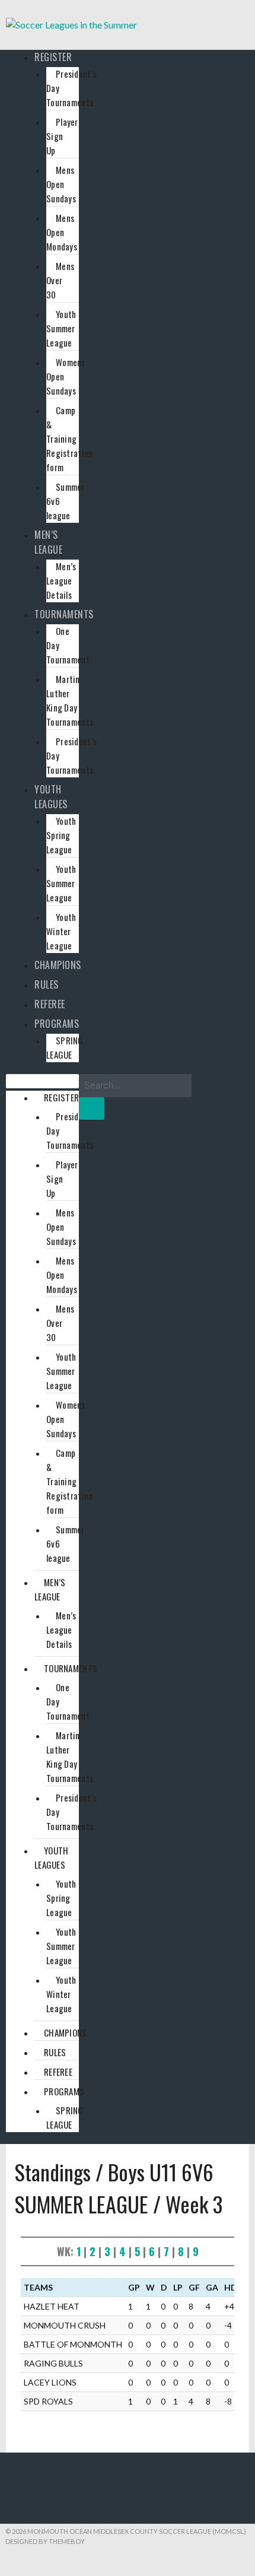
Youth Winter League (61, 931)
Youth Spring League (61, 835)
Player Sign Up (62, 136)
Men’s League (48, 542)
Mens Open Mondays (62, 232)
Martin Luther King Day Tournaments (70, 700)
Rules (47, 984)
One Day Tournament (68, 645)
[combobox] (135, 1086)
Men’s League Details (61, 580)
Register (53, 57)
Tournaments (64, 614)
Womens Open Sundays (66, 376)
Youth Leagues (51, 797)
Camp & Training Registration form (70, 439)
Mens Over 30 (60, 280)
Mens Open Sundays (61, 184)
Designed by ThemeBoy (45, 2541)
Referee (50, 1004)
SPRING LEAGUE (65, 1047)
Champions (58, 965)
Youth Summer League (61, 328)
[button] (42, 1081)
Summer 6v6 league (66, 501)
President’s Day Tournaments (71, 88)
